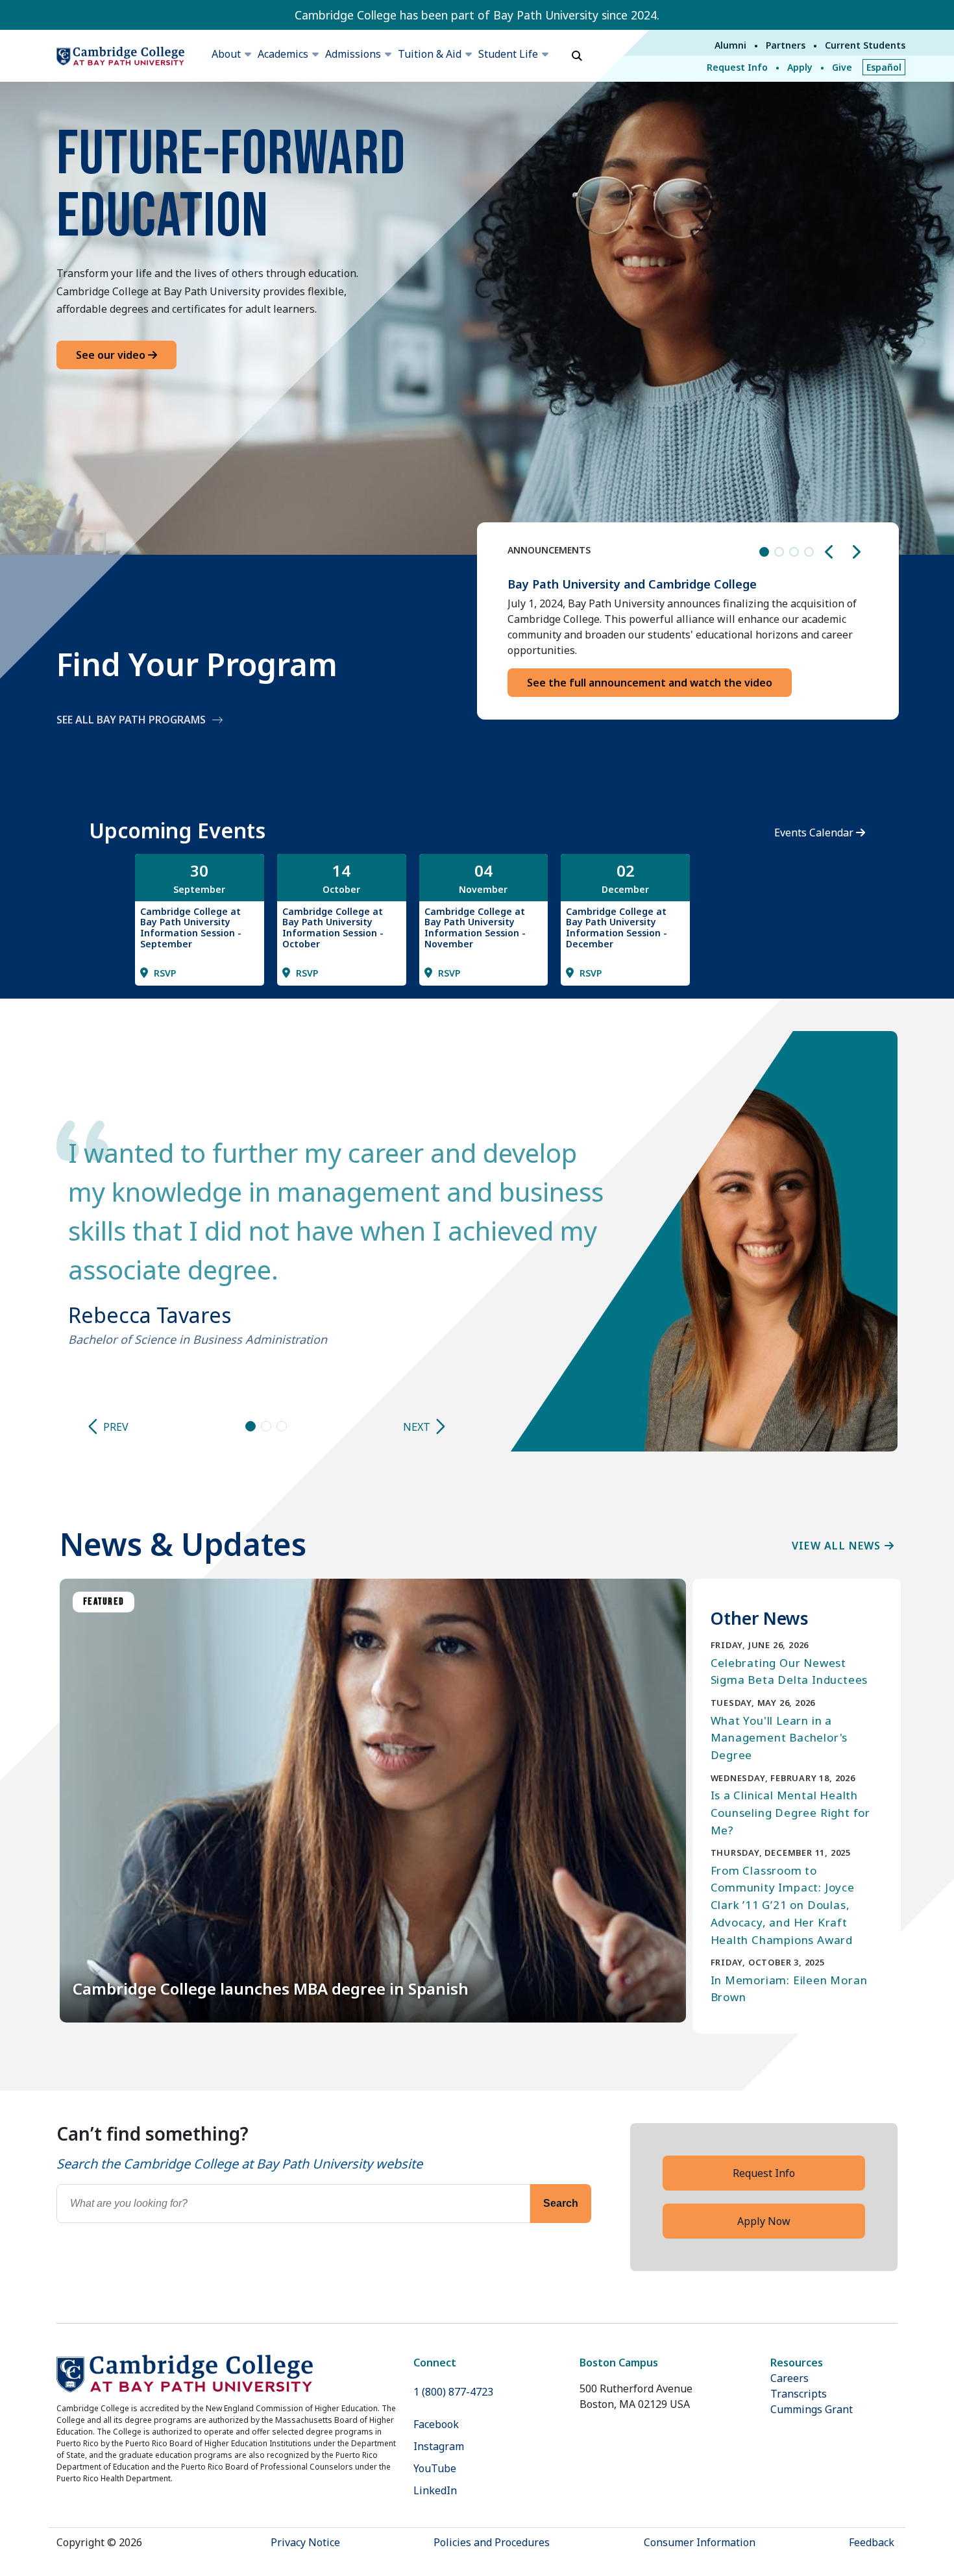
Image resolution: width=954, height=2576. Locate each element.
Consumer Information (700, 2542)
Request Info (737, 67)
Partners (786, 45)
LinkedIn (435, 2490)
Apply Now (764, 2221)
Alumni (730, 45)
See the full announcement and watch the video (650, 683)
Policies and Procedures (492, 2542)
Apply (800, 67)
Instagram (439, 2446)
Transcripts (799, 2394)
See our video (112, 355)
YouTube (435, 2468)
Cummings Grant (812, 2409)
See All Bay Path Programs (131, 720)
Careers (789, 2378)
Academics (283, 54)
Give (842, 67)
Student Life (508, 54)
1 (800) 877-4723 (453, 2392)
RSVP (164, 973)
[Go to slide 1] (251, 1426)
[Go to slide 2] (266, 1426)
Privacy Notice (305, 2542)
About (226, 54)
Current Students (865, 45)
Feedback (872, 2542)
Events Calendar (815, 832)
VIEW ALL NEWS (838, 1546)
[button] (829, 552)
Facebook (436, 2424)
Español (884, 67)
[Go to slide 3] (282, 1426)
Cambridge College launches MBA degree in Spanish (271, 1988)
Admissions (353, 54)
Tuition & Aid (430, 54)
